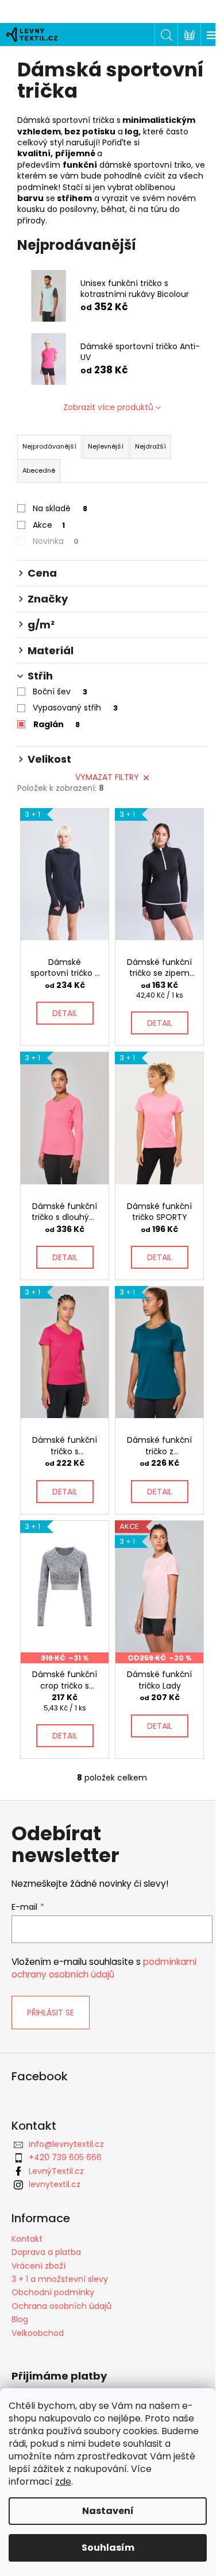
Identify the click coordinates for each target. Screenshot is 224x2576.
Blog (20, 2319)
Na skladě (60, 508)
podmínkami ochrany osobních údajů (104, 1968)
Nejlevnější (106, 446)
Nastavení (108, 2511)
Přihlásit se (51, 2013)
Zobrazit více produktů (108, 407)
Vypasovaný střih (75, 708)
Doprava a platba (46, 2252)
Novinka (56, 541)
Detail (65, 1013)
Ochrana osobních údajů (61, 2306)
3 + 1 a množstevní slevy (60, 2279)
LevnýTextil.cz (56, 2171)
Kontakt (27, 2239)
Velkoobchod (38, 2333)
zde (63, 2482)
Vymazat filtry (107, 777)
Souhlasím (108, 2548)
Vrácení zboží (38, 2266)
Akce (49, 525)
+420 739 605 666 (65, 2157)
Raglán (57, 724)
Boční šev (60, 692)
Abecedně (39, 470)
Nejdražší (150, 446)
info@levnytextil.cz (66, 2144)
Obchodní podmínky (53, 2292)
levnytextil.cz (55, 2184)
